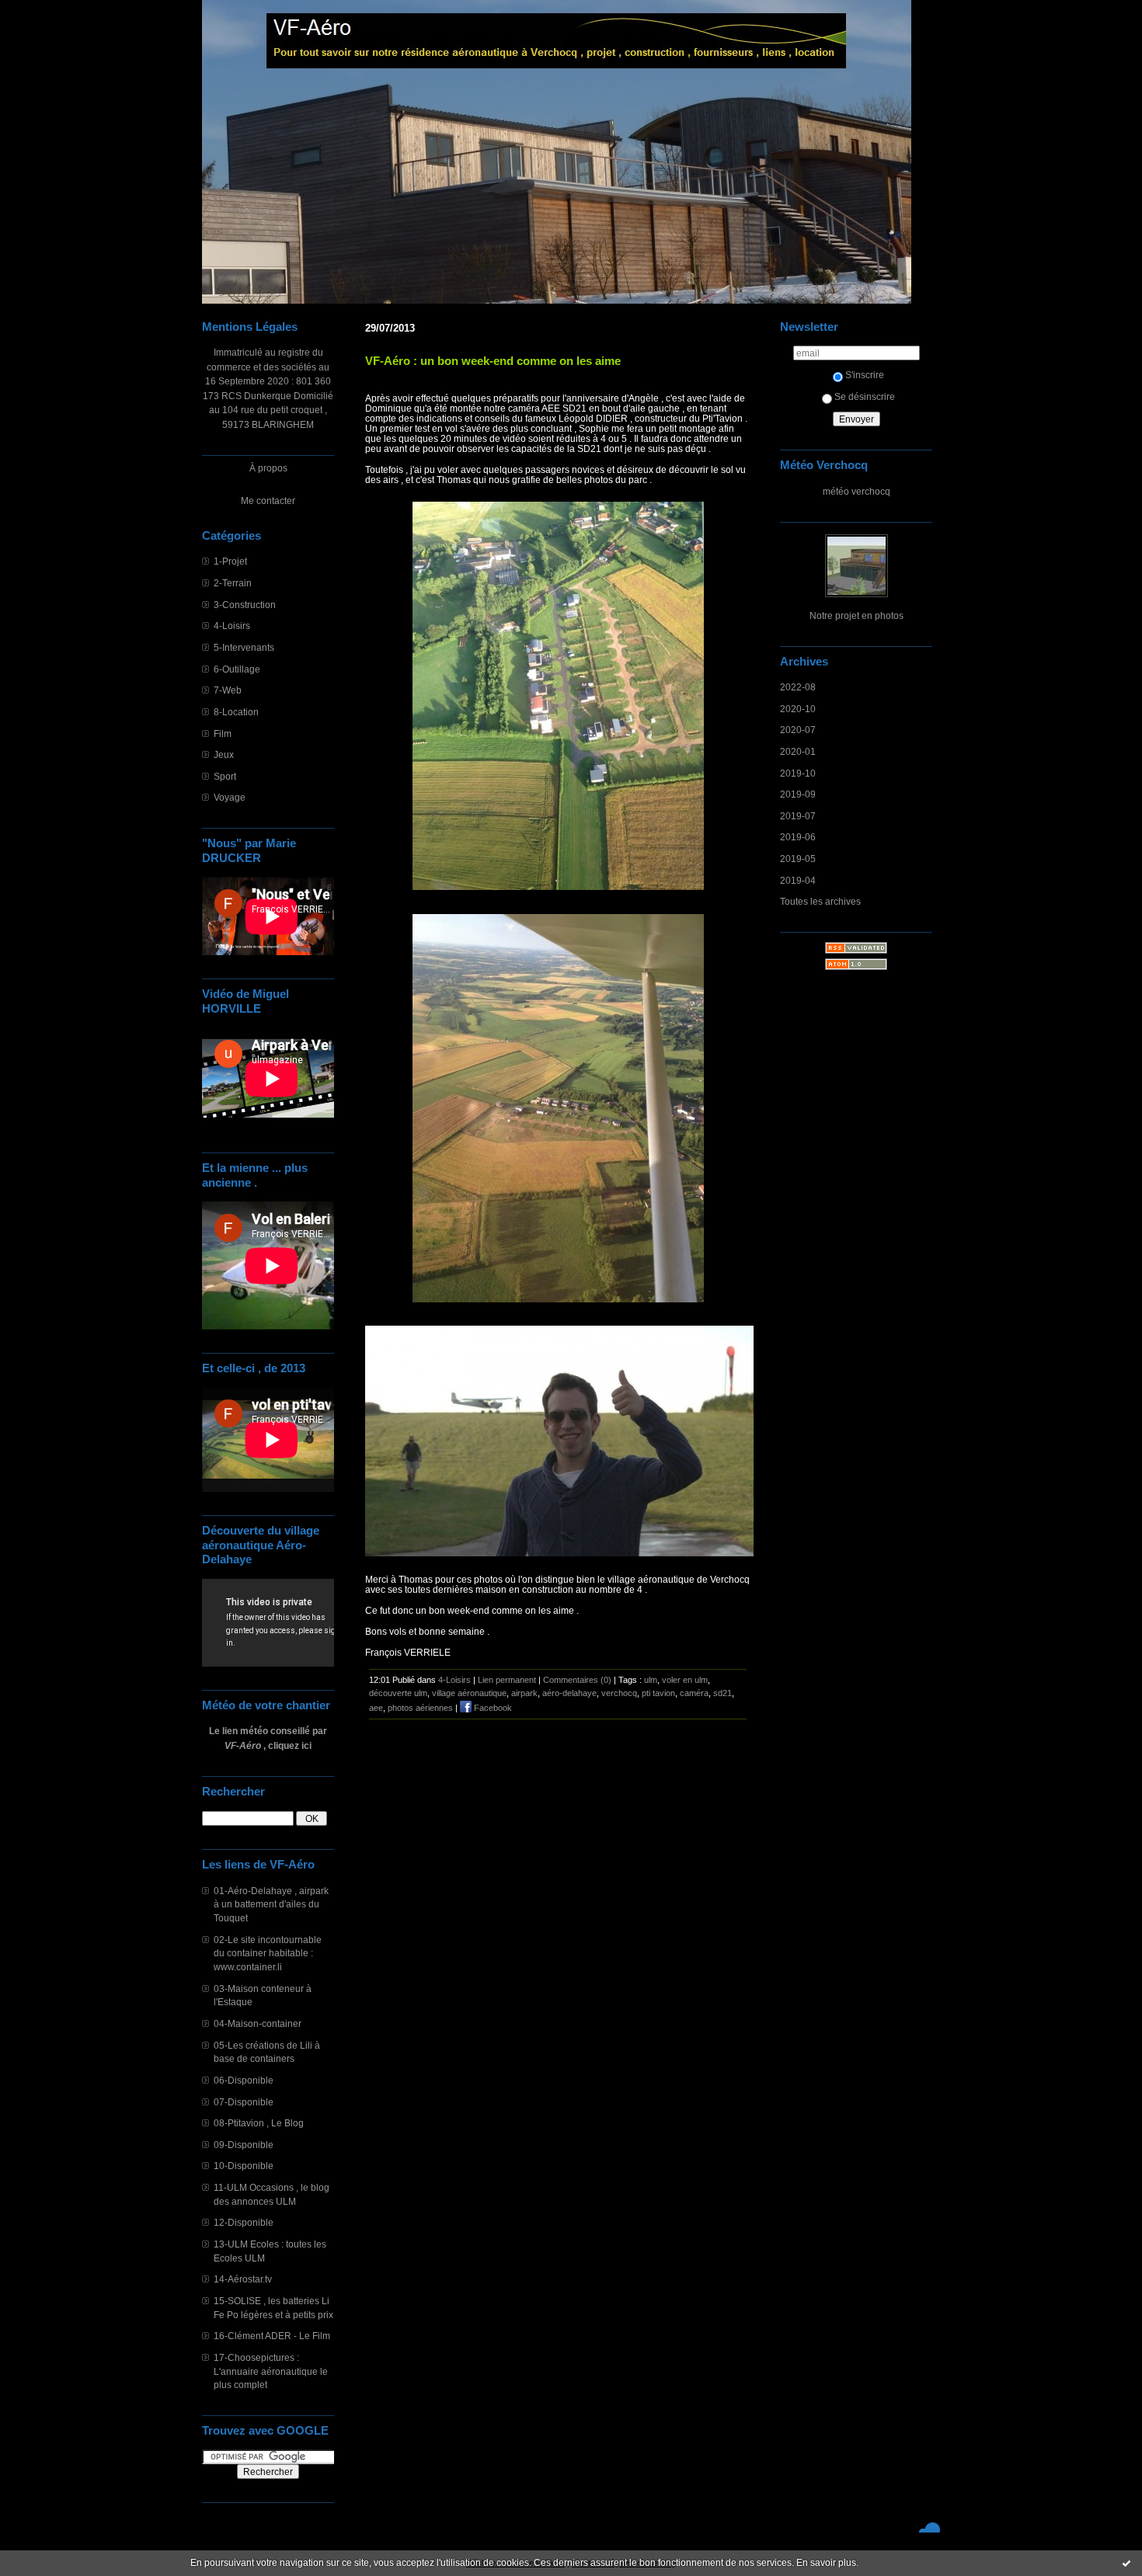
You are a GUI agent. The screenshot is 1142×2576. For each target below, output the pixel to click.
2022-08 (798, 687)
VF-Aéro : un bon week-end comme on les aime (493, 361)
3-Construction (245, 605)
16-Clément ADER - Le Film (272, 2336)
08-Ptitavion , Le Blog (259, 2123)
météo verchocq (856, 491)
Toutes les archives (820, 901)
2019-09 (798, 794)
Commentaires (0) (577, 1680)
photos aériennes (420, 1708)
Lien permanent (507, 1680)
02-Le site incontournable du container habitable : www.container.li (268, 1953)
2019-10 (798, 773)
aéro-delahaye (569, 1693)
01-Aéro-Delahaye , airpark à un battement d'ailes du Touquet (271, 1904)
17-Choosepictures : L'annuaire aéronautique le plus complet (271, 2371)
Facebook (492, 1708)
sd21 (722, 1693)
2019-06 (798, 837)
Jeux (224, 754)
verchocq (619, 1693)
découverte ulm (398, 1693)
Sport (225, 776)
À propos (268, 468)
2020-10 (798, 709)
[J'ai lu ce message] (1126, 2563)
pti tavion (658, 1693)
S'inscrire (865, 375)
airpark (524, 1693)
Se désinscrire (865, 396)
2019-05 (798, 859)
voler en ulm (685, 1680)
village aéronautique (469, 1693)
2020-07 (798, 730)
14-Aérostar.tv (243, 2279)
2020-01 (798, 751)
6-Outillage (237, 669)
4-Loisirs (232, 626)
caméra (694, 1693)
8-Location (236, 712)
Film (223, 734)
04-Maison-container (258, 2023)
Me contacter (268, 501)
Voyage (230, 797)
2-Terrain (233, 583)
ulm (651, 1680)
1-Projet (230, 561)
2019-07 (798, 816)
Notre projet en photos (856, 615)
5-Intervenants (244, 647)
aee (376, 1708)
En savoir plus (826, 2563)
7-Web (228, 690)
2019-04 (798, 880)
